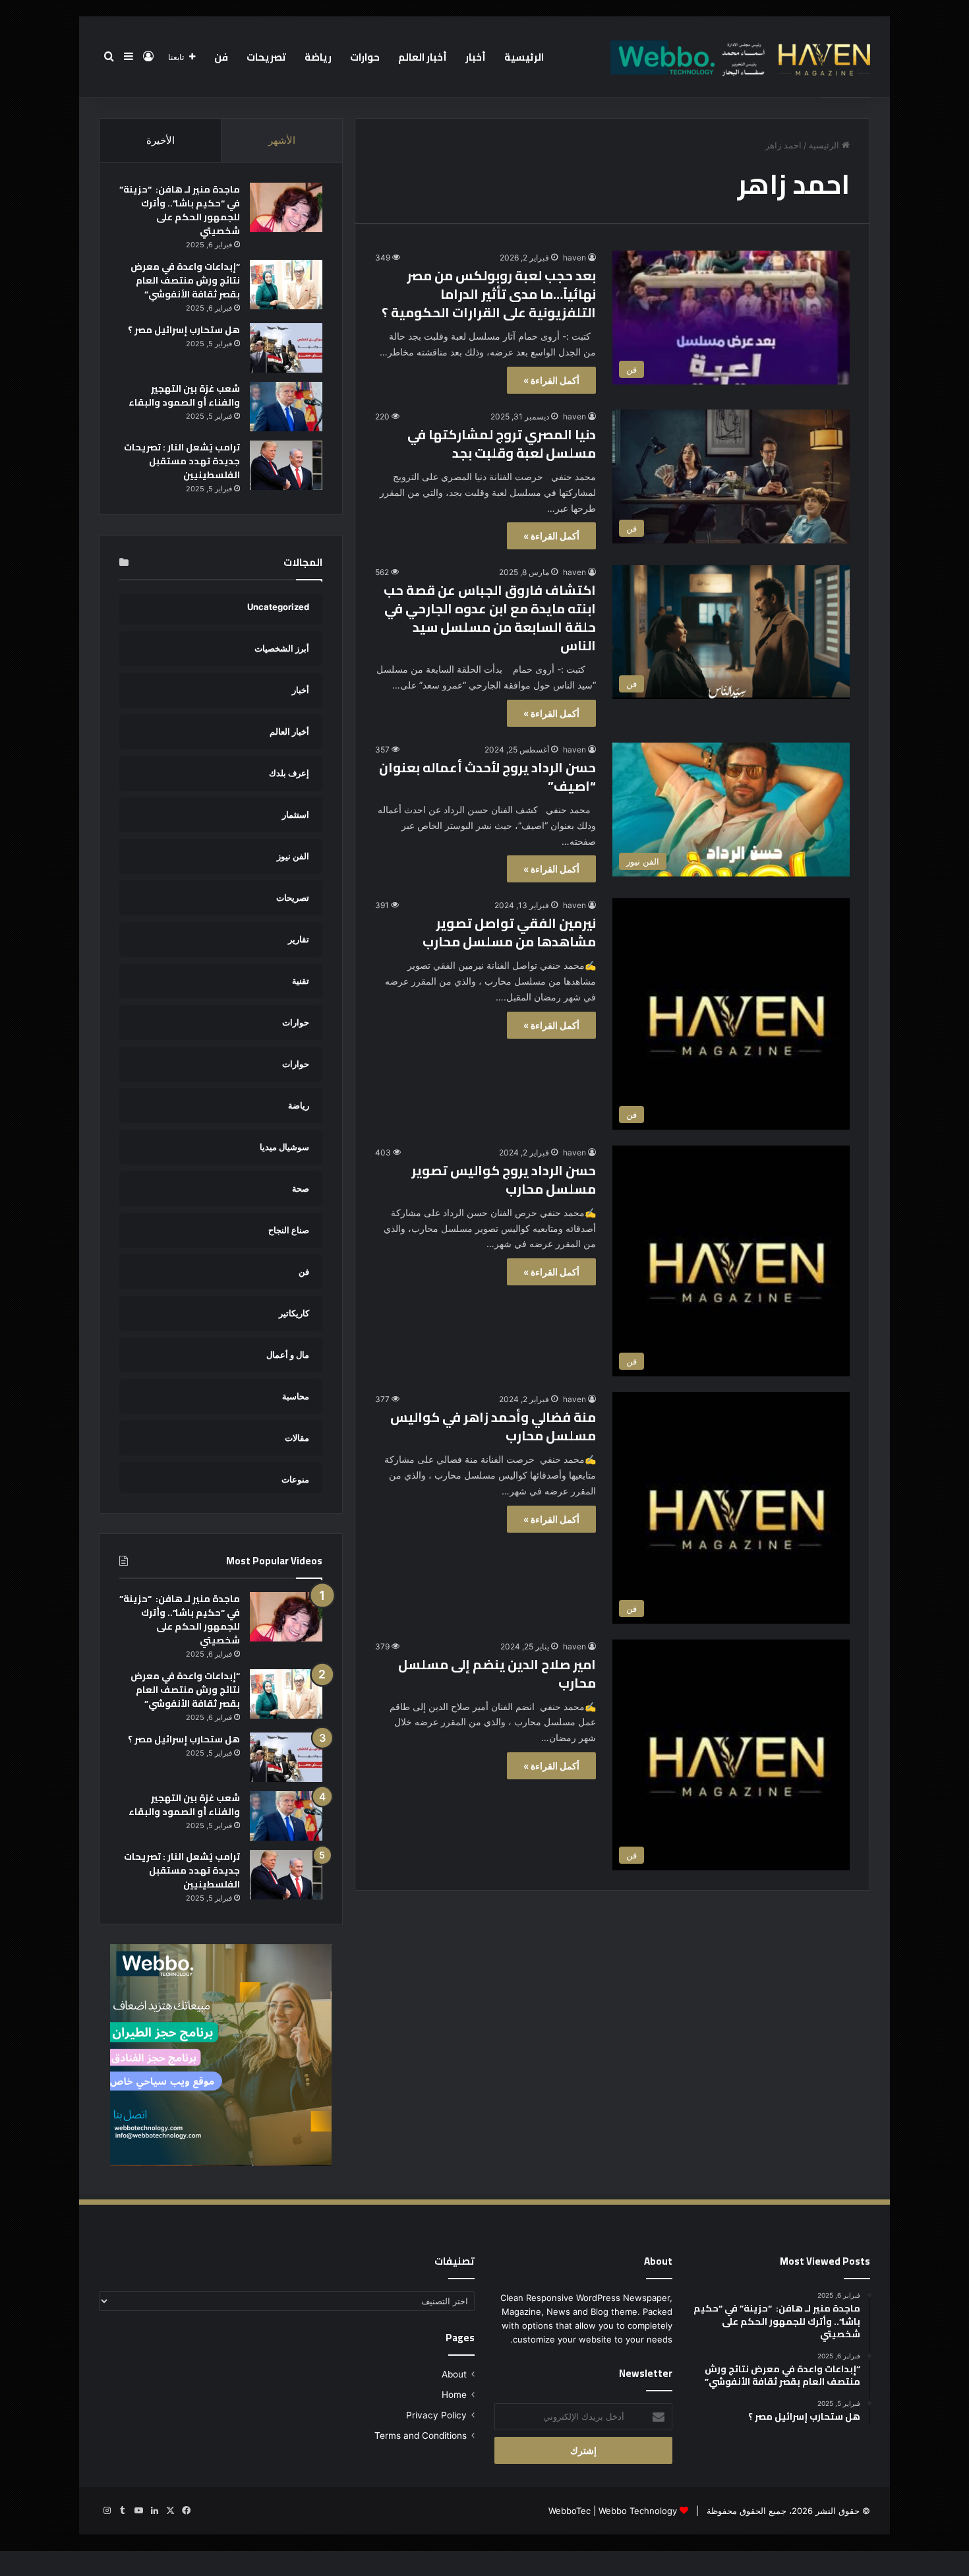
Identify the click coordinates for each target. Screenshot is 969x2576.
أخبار (476, 57)
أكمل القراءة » (551, 380)
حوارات (365, 57)
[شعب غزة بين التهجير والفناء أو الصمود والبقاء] (286, 407)
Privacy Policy (436, 2415)
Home (454, 2395)
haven (574, 258)
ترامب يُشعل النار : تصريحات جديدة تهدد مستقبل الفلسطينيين (182, 461)
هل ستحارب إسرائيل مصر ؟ (184, 330)
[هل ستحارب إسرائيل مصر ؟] (286, 348)
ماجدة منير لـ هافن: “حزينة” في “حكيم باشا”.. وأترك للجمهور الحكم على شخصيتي (180, 210)
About (454, 2374)
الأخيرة (161, 140)
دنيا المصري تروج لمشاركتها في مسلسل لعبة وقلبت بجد (502, 444)
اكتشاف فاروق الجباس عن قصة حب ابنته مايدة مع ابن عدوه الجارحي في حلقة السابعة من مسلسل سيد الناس (490, 618)
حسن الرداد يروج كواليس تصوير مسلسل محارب (504, 1180)
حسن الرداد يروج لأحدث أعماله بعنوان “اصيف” (487, 777)
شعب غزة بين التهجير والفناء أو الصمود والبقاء (184, 395)
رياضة (318, 57)
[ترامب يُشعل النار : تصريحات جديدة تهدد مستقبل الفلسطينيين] (286, 465)
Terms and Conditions (421, 2436)
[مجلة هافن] (738, 57)
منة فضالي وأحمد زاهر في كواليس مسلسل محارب (493, 1426)
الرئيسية (524, 57)
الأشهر (282, 140)
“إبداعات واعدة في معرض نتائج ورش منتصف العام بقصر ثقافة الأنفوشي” (185, 280)
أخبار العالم (423, 57)
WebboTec (570, 2511)
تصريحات (266, 57)
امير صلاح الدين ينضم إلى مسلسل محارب (497, 1673)
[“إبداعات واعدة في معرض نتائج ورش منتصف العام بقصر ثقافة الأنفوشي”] (286, 285)
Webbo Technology (638, 2511)
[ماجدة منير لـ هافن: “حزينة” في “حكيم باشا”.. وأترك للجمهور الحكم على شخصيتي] (286, 207)
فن (221, 57)
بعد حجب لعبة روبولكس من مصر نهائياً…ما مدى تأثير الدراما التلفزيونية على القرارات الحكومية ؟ (489, 294)
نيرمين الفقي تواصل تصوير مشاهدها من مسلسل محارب (509, 932)
